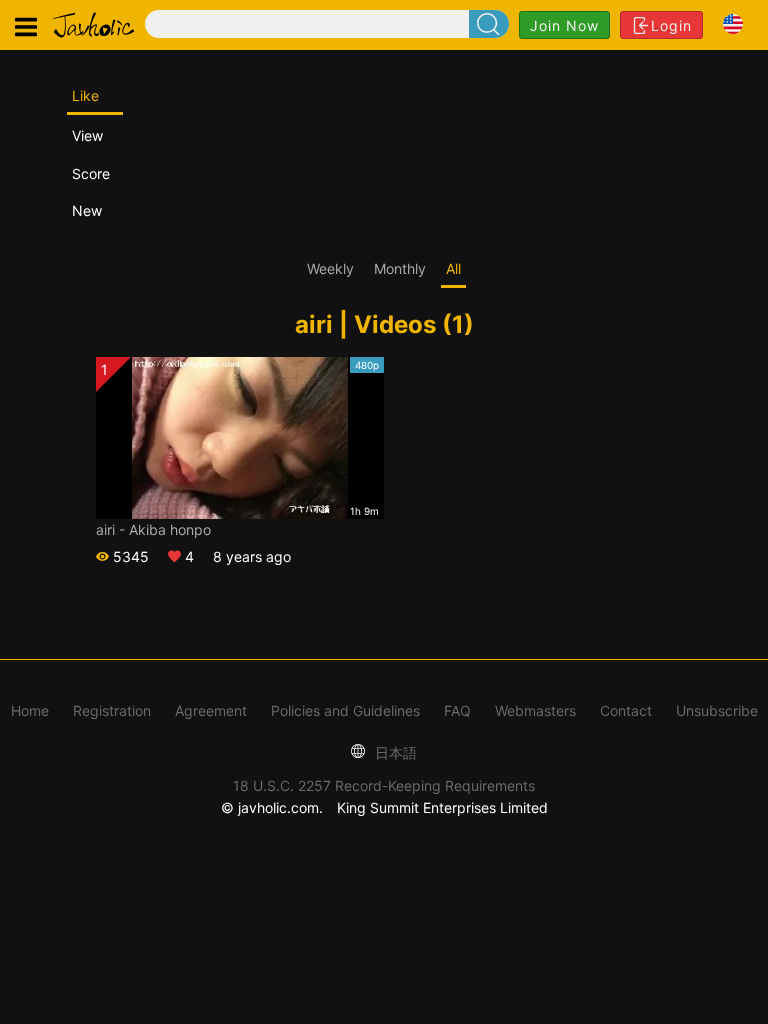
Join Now (564, 25)
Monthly (400, 268)
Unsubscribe (717, 710)
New (87, 210)
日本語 (394, 752)
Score (91, 173)
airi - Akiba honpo (153, 529)
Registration (112, 710)
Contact (626, 710)
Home (30, 710)
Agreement (211, 710)
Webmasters (535, 710)
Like (85, 95)
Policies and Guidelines (345, 710)
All (453, 268)
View (87, 135)
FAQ (457, 710)
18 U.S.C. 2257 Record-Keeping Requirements (384, 785)
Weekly (330, 268)
